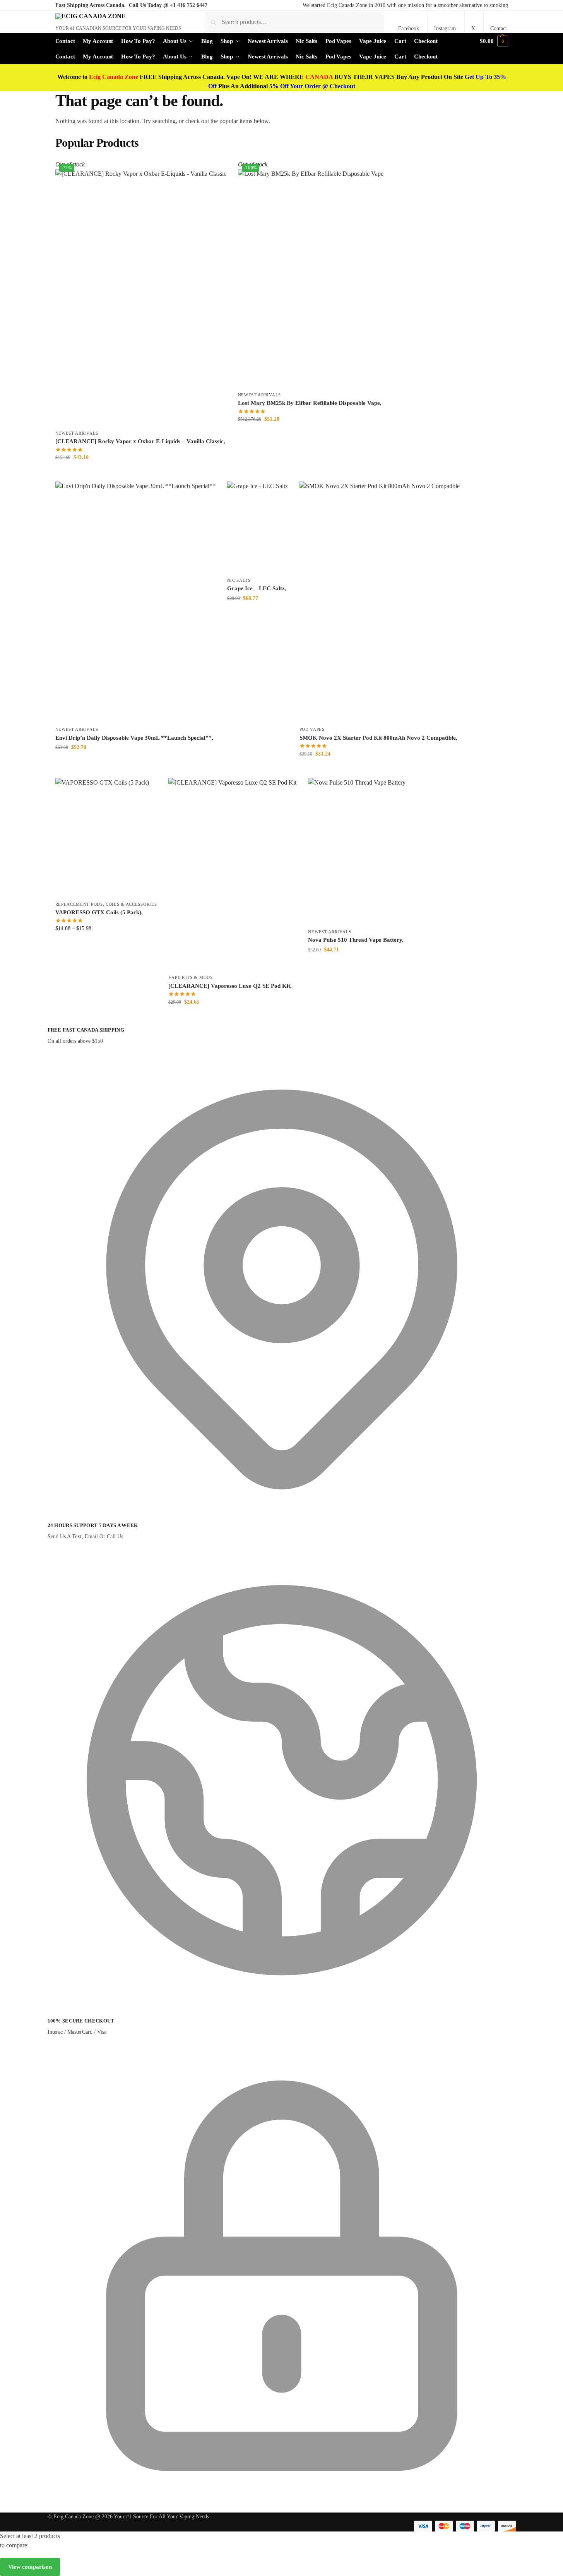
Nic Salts (239, 580)
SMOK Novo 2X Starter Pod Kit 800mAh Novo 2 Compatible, (378, 738)
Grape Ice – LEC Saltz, (257, 588)
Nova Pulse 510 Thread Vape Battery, (356, 940)
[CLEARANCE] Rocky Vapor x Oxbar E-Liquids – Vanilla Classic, (140, 441)
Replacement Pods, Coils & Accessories (106, 904)
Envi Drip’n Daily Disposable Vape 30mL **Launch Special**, (134, 738)
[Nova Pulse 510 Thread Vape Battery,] (357, 851)
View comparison (30, 2567)
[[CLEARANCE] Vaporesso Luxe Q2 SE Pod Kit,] (232, 874)
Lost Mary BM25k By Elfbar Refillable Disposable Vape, (310, 403)
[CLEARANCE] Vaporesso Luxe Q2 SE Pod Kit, (230, 986)
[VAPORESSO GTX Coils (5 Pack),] (106, 837)
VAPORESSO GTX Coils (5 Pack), (99, 912)
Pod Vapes (312, 729)
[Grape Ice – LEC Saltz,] (258, 527)
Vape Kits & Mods (190, 977)
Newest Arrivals (77, 433)
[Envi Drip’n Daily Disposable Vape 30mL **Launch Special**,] (135, 602)
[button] (494, 41)
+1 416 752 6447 (189, 5)
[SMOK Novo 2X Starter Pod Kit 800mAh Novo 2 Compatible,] (380, 602)
